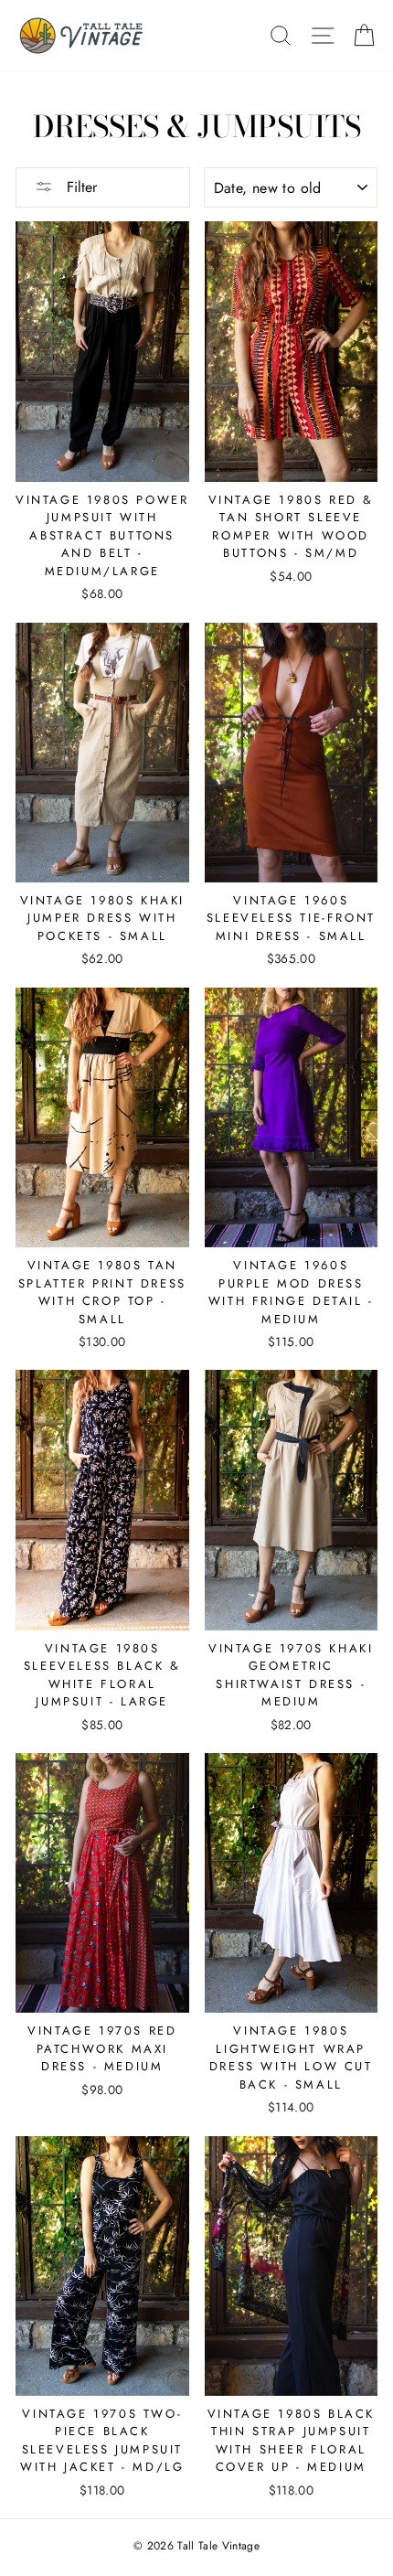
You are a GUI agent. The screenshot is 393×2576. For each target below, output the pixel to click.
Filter (80, 187)
